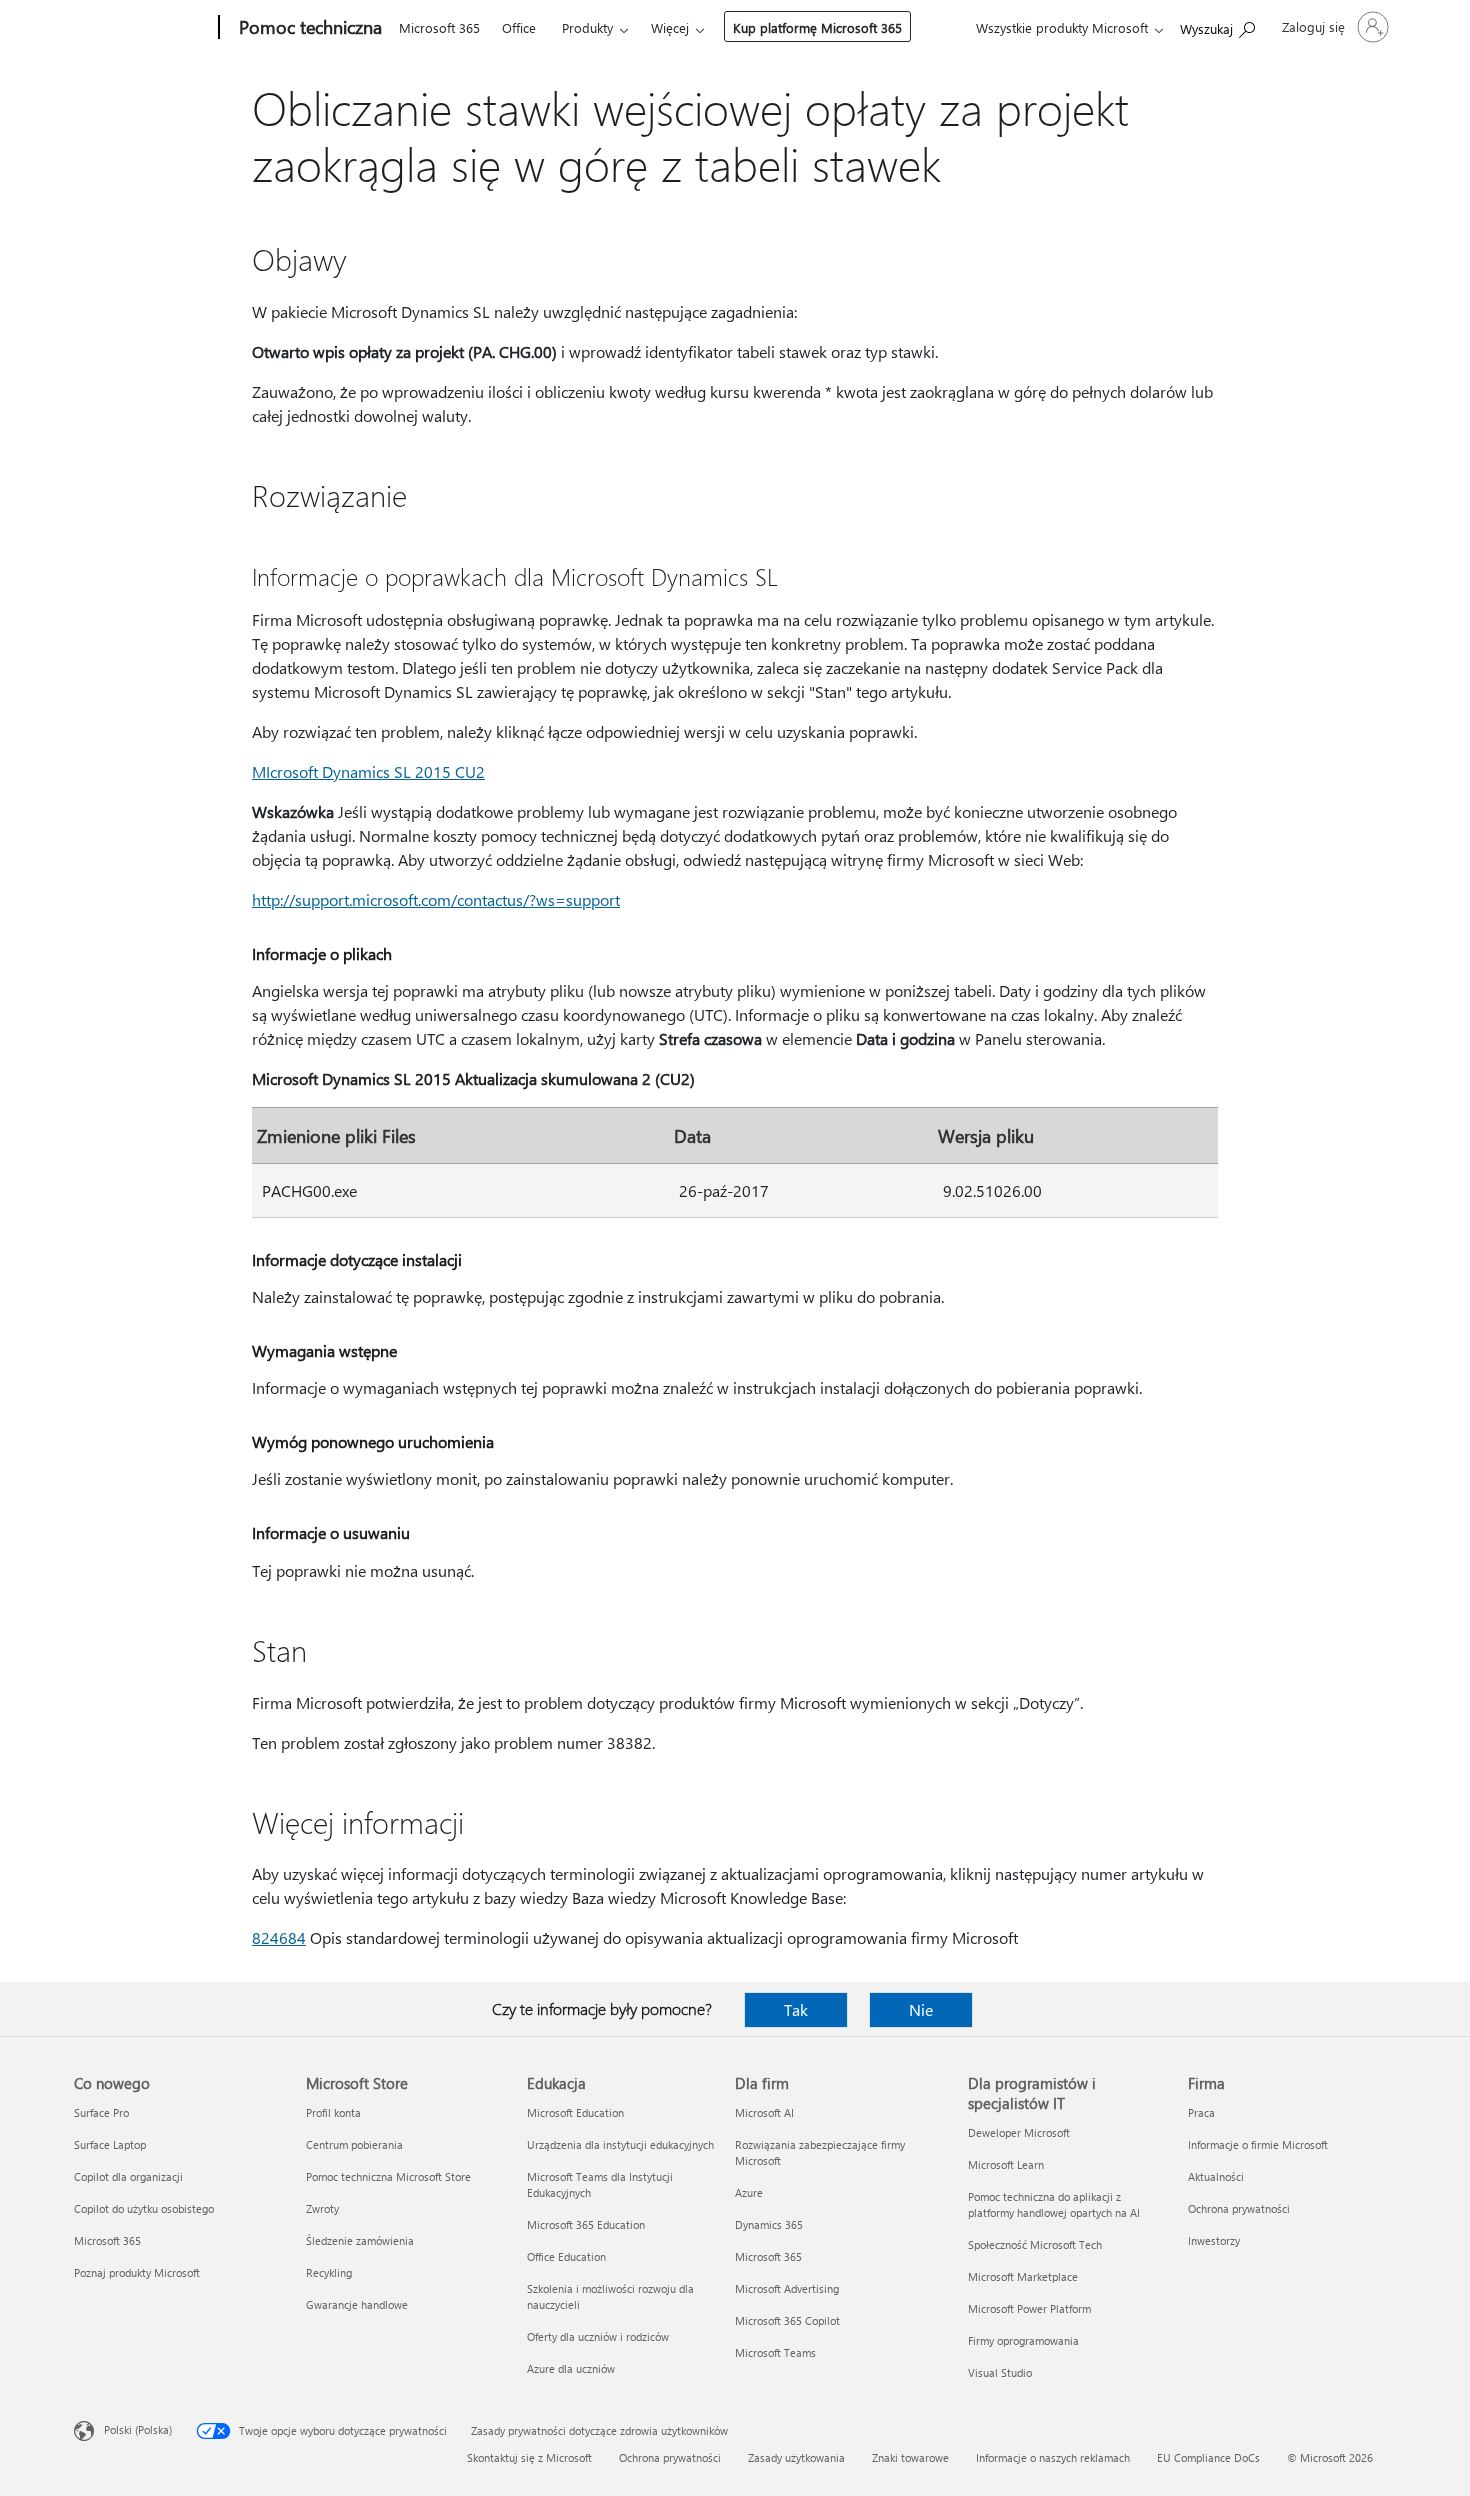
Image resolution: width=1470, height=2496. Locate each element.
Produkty (587, 27)
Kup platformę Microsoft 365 (817, 27)
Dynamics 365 (769, 2224)
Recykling (329, 2272)
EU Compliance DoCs (1208, 2457)
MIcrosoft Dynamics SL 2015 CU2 (368, 771)
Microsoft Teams (775, 2352)
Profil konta (333, 2112)
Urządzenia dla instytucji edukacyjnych (620, 2144)
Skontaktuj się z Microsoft (529, 2457)
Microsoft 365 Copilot (787, 2320)
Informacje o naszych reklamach (1053, 2457)
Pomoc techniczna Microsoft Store (388, 2176)
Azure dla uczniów (571, 2368)
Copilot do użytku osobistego (144, 2208)
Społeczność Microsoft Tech (1035, 2244)
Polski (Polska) (138, 2429)
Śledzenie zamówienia (360, 2240)
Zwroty (322, 2208)
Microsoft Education (575, 2112)
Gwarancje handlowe (357, 2304)
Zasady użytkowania (796, 2457)
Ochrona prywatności (1239, 2208)
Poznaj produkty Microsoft (137, 2272)
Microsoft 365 (439, 27)
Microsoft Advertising (787, 2288)
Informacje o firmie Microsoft (1258, 2144)
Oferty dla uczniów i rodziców (598, 2336)
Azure (749, 2192)
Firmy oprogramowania (1023, 2340)
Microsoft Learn (1006, 2164)
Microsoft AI (764, 2112)
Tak (796, 2009)
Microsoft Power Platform (1029, 2308)
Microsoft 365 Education (586, 2224)
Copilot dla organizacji (128, 2176)
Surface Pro (101, 2112)
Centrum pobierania (354, 2144)
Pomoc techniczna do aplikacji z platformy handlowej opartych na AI (1054, 2204)
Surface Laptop (110, 2144)
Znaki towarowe (910, 2457)
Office (519, 27)
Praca (1201, 2112)
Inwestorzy (1214, 2240)
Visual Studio (1000, 2372)
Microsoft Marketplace (1023, 2276)
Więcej (670, 27)
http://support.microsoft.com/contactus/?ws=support (436, 899)
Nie (921, 2009)
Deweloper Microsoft (1019, 2132)
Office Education (566, 2256)
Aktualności (1216, 2176)
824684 (279, 1937)
